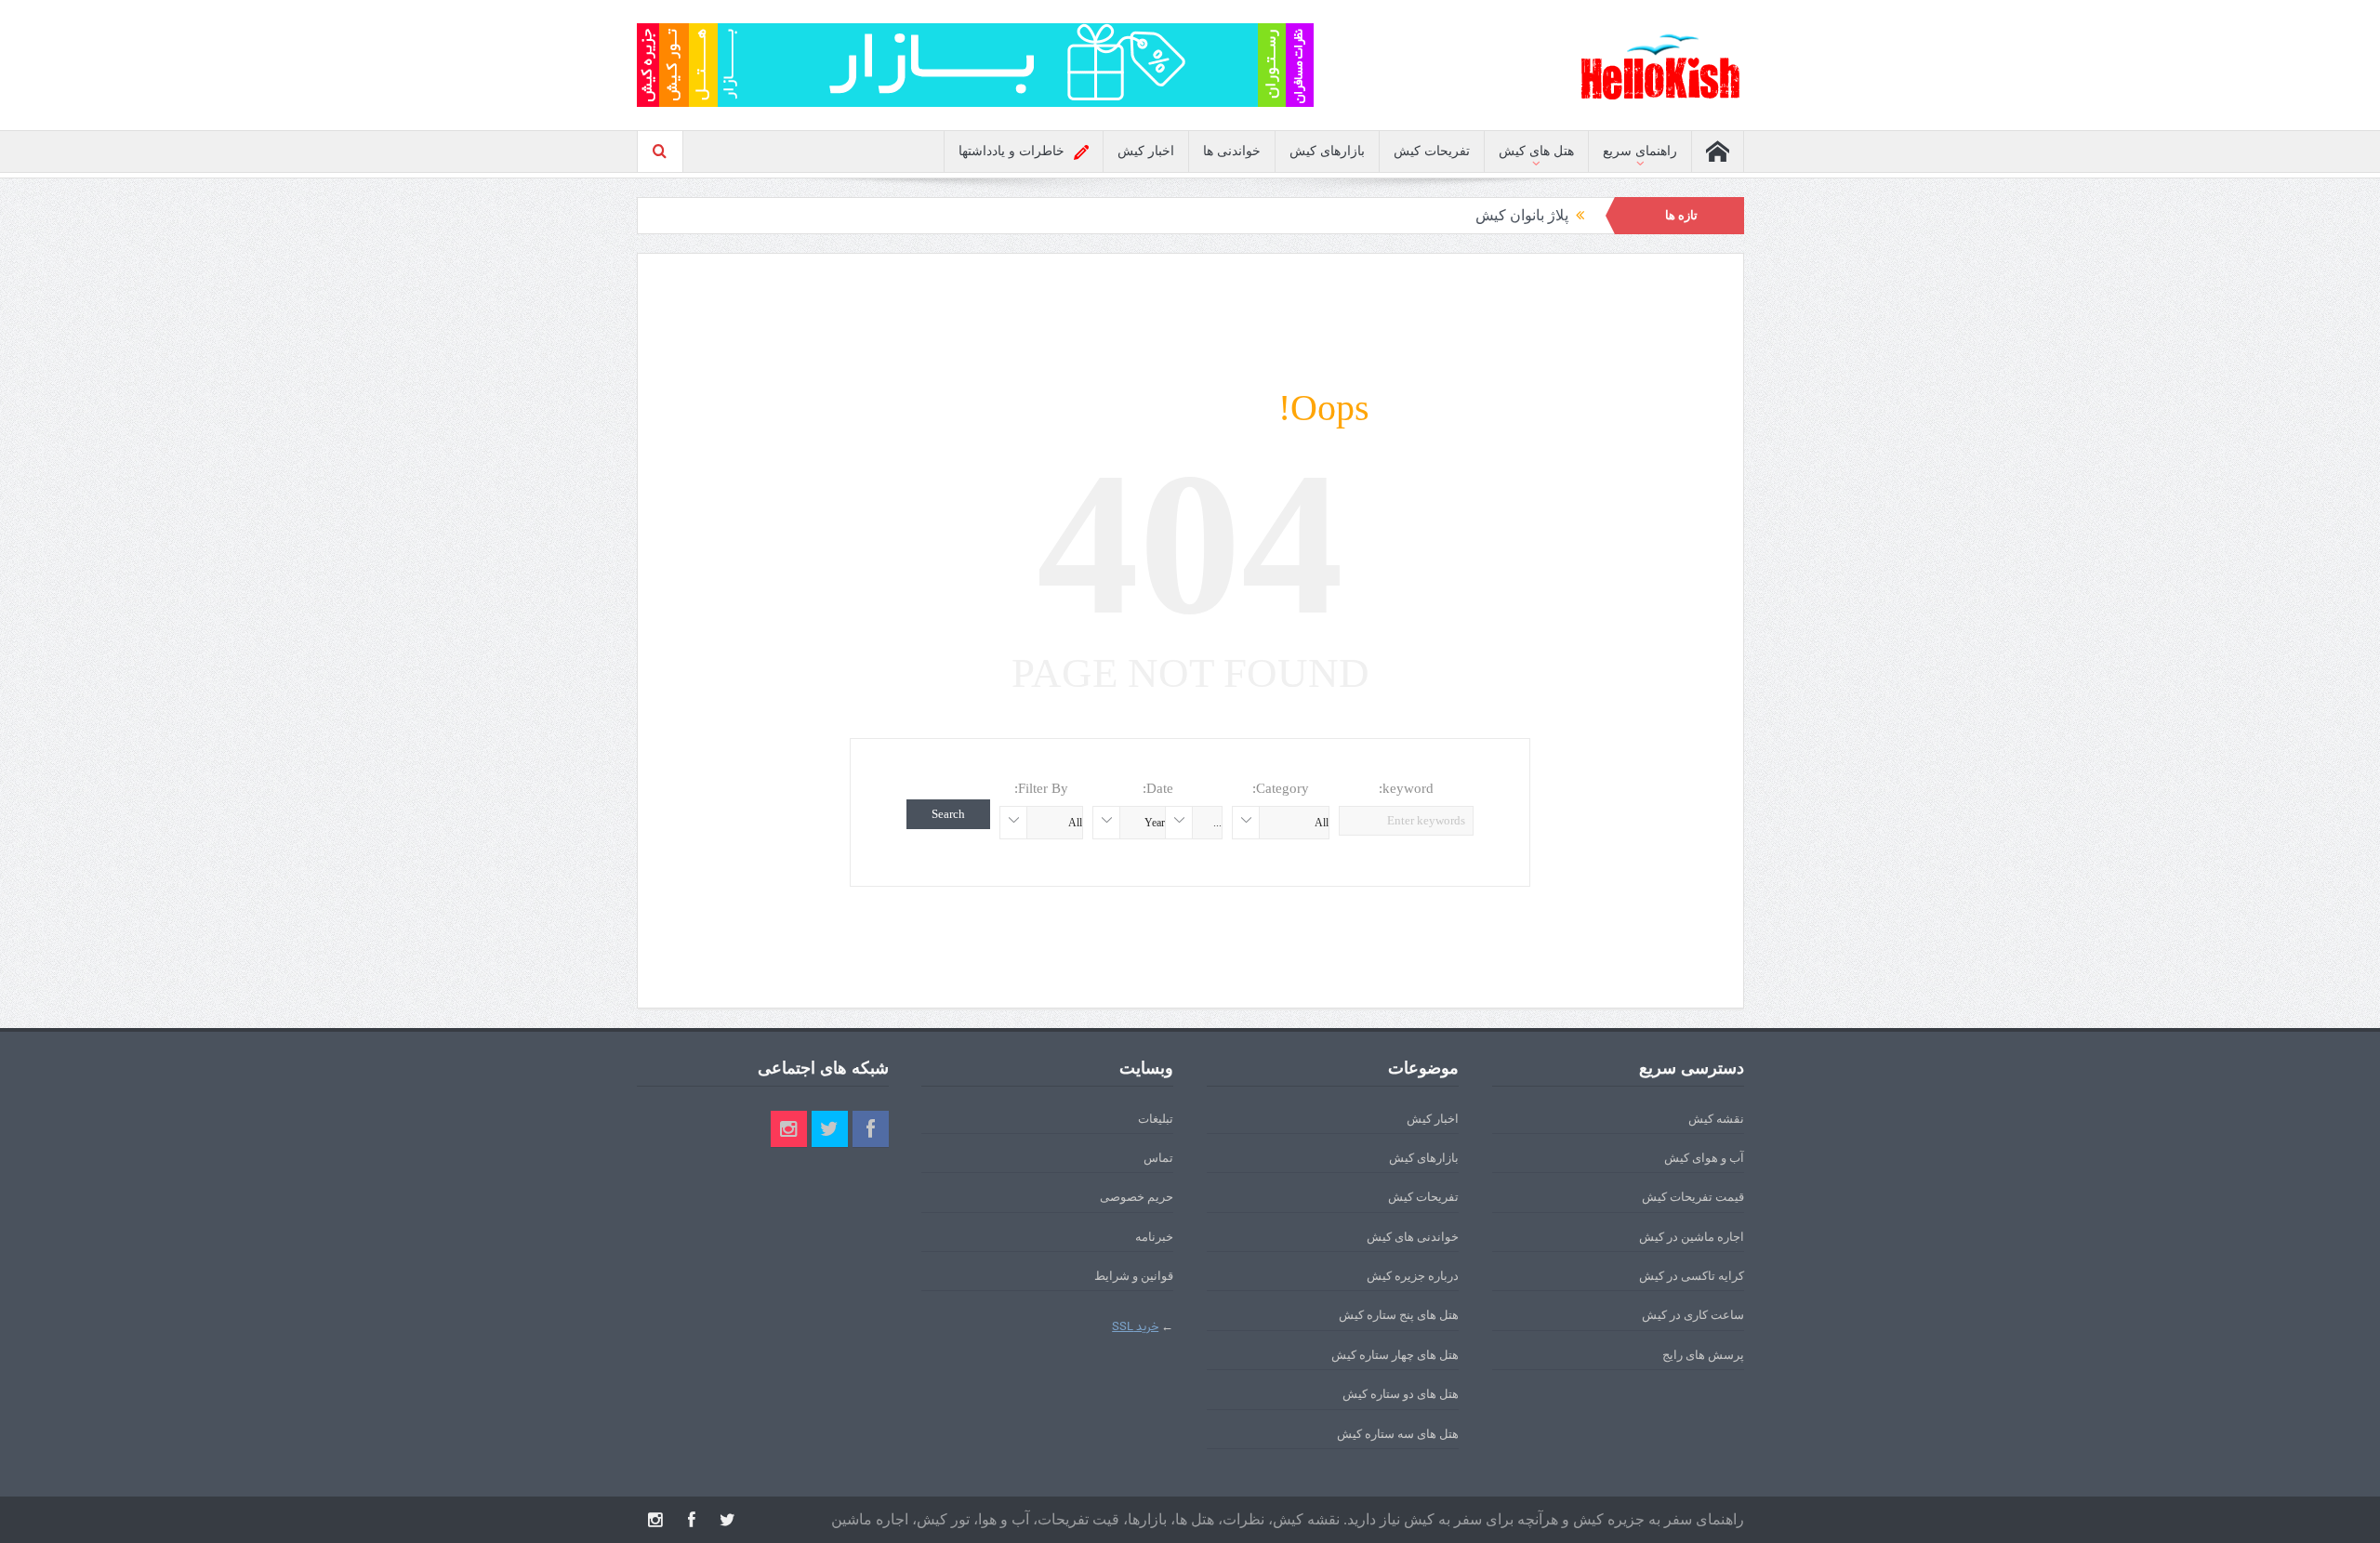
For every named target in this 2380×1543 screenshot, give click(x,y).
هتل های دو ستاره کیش (1401, 1394)
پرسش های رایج (1703, 1355)
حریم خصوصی (1137, 1197)
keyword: (1406, 788)
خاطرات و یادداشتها (1011, 151)
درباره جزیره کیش (1413, 1276)
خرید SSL (1135, 1327)
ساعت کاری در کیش (1693, 1315)
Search (948, 814)
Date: (1158, 788)
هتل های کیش (1536, 151)
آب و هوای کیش (1704, 1158)
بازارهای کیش (1327, 151)
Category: (1281, 788)
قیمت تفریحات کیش (1693, 1197)
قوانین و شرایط (1134, 1276)
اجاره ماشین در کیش (1692, 1237)
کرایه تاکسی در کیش (1692, 1276)
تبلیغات (1156, 1119)
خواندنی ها (1232, 151)
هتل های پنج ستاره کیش (1399, 1315)
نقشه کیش (1716, 1119)
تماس (1158, 1158)
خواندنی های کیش (1413, 1237)
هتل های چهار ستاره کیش (1395, 1355)
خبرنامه (1154, 1237)
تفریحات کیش (1432, 151)
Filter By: (1041, 788)
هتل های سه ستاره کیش (1398, 1434)
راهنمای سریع (1640, 151)
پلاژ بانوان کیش (1522, 215)
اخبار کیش (1146, 151)
